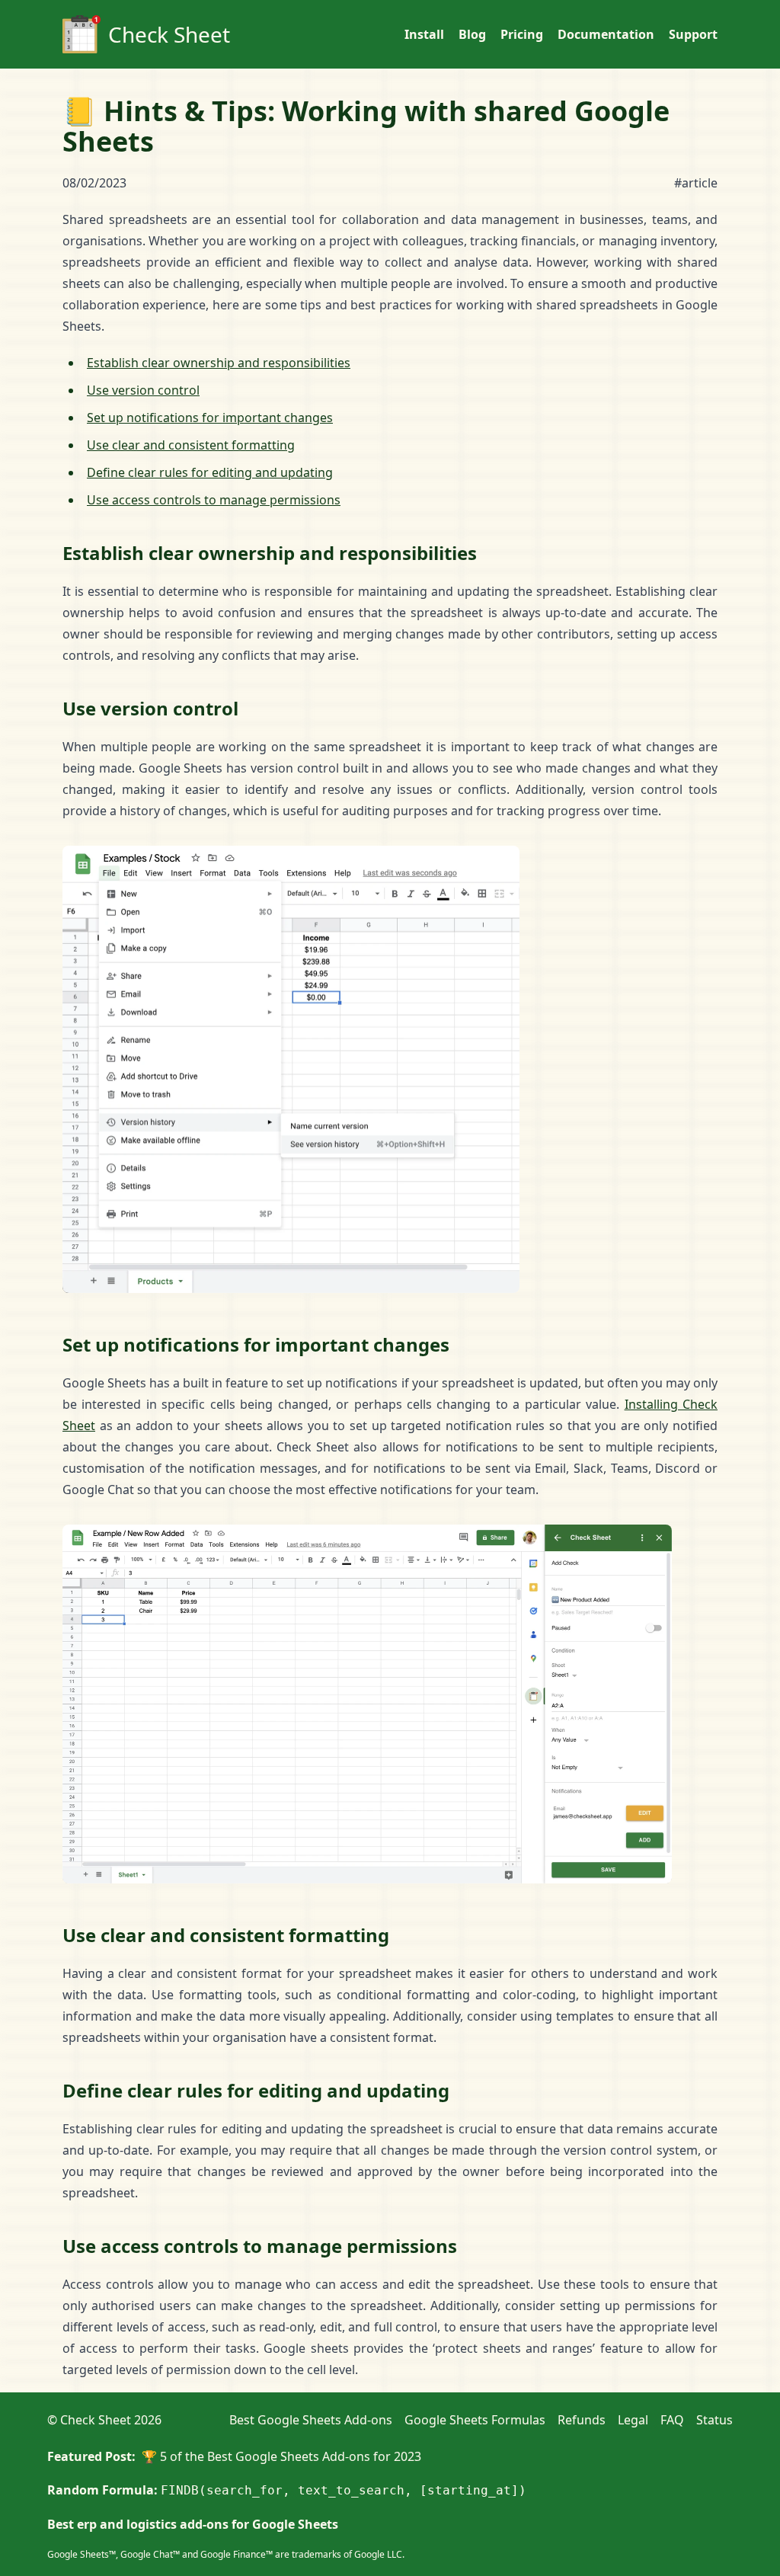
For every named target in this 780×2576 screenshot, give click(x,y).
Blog (472, 34)
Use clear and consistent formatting (191, 445)
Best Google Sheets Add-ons (311, 2420)
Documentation (606, 34)
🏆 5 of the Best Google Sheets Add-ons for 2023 (281, 2456)
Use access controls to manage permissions (214, 500)
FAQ (672, 2420)
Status (714, 2420)
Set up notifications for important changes (210, 418)
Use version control (143, 390)
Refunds (582, 2420)
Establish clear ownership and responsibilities (219, 363)
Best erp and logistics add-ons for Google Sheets (193, 2524)
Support (693, 34)
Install (424, 34)
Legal (633, 2420)
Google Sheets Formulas (475, 2420)
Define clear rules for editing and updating (210, 472)
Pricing (522, 34)
